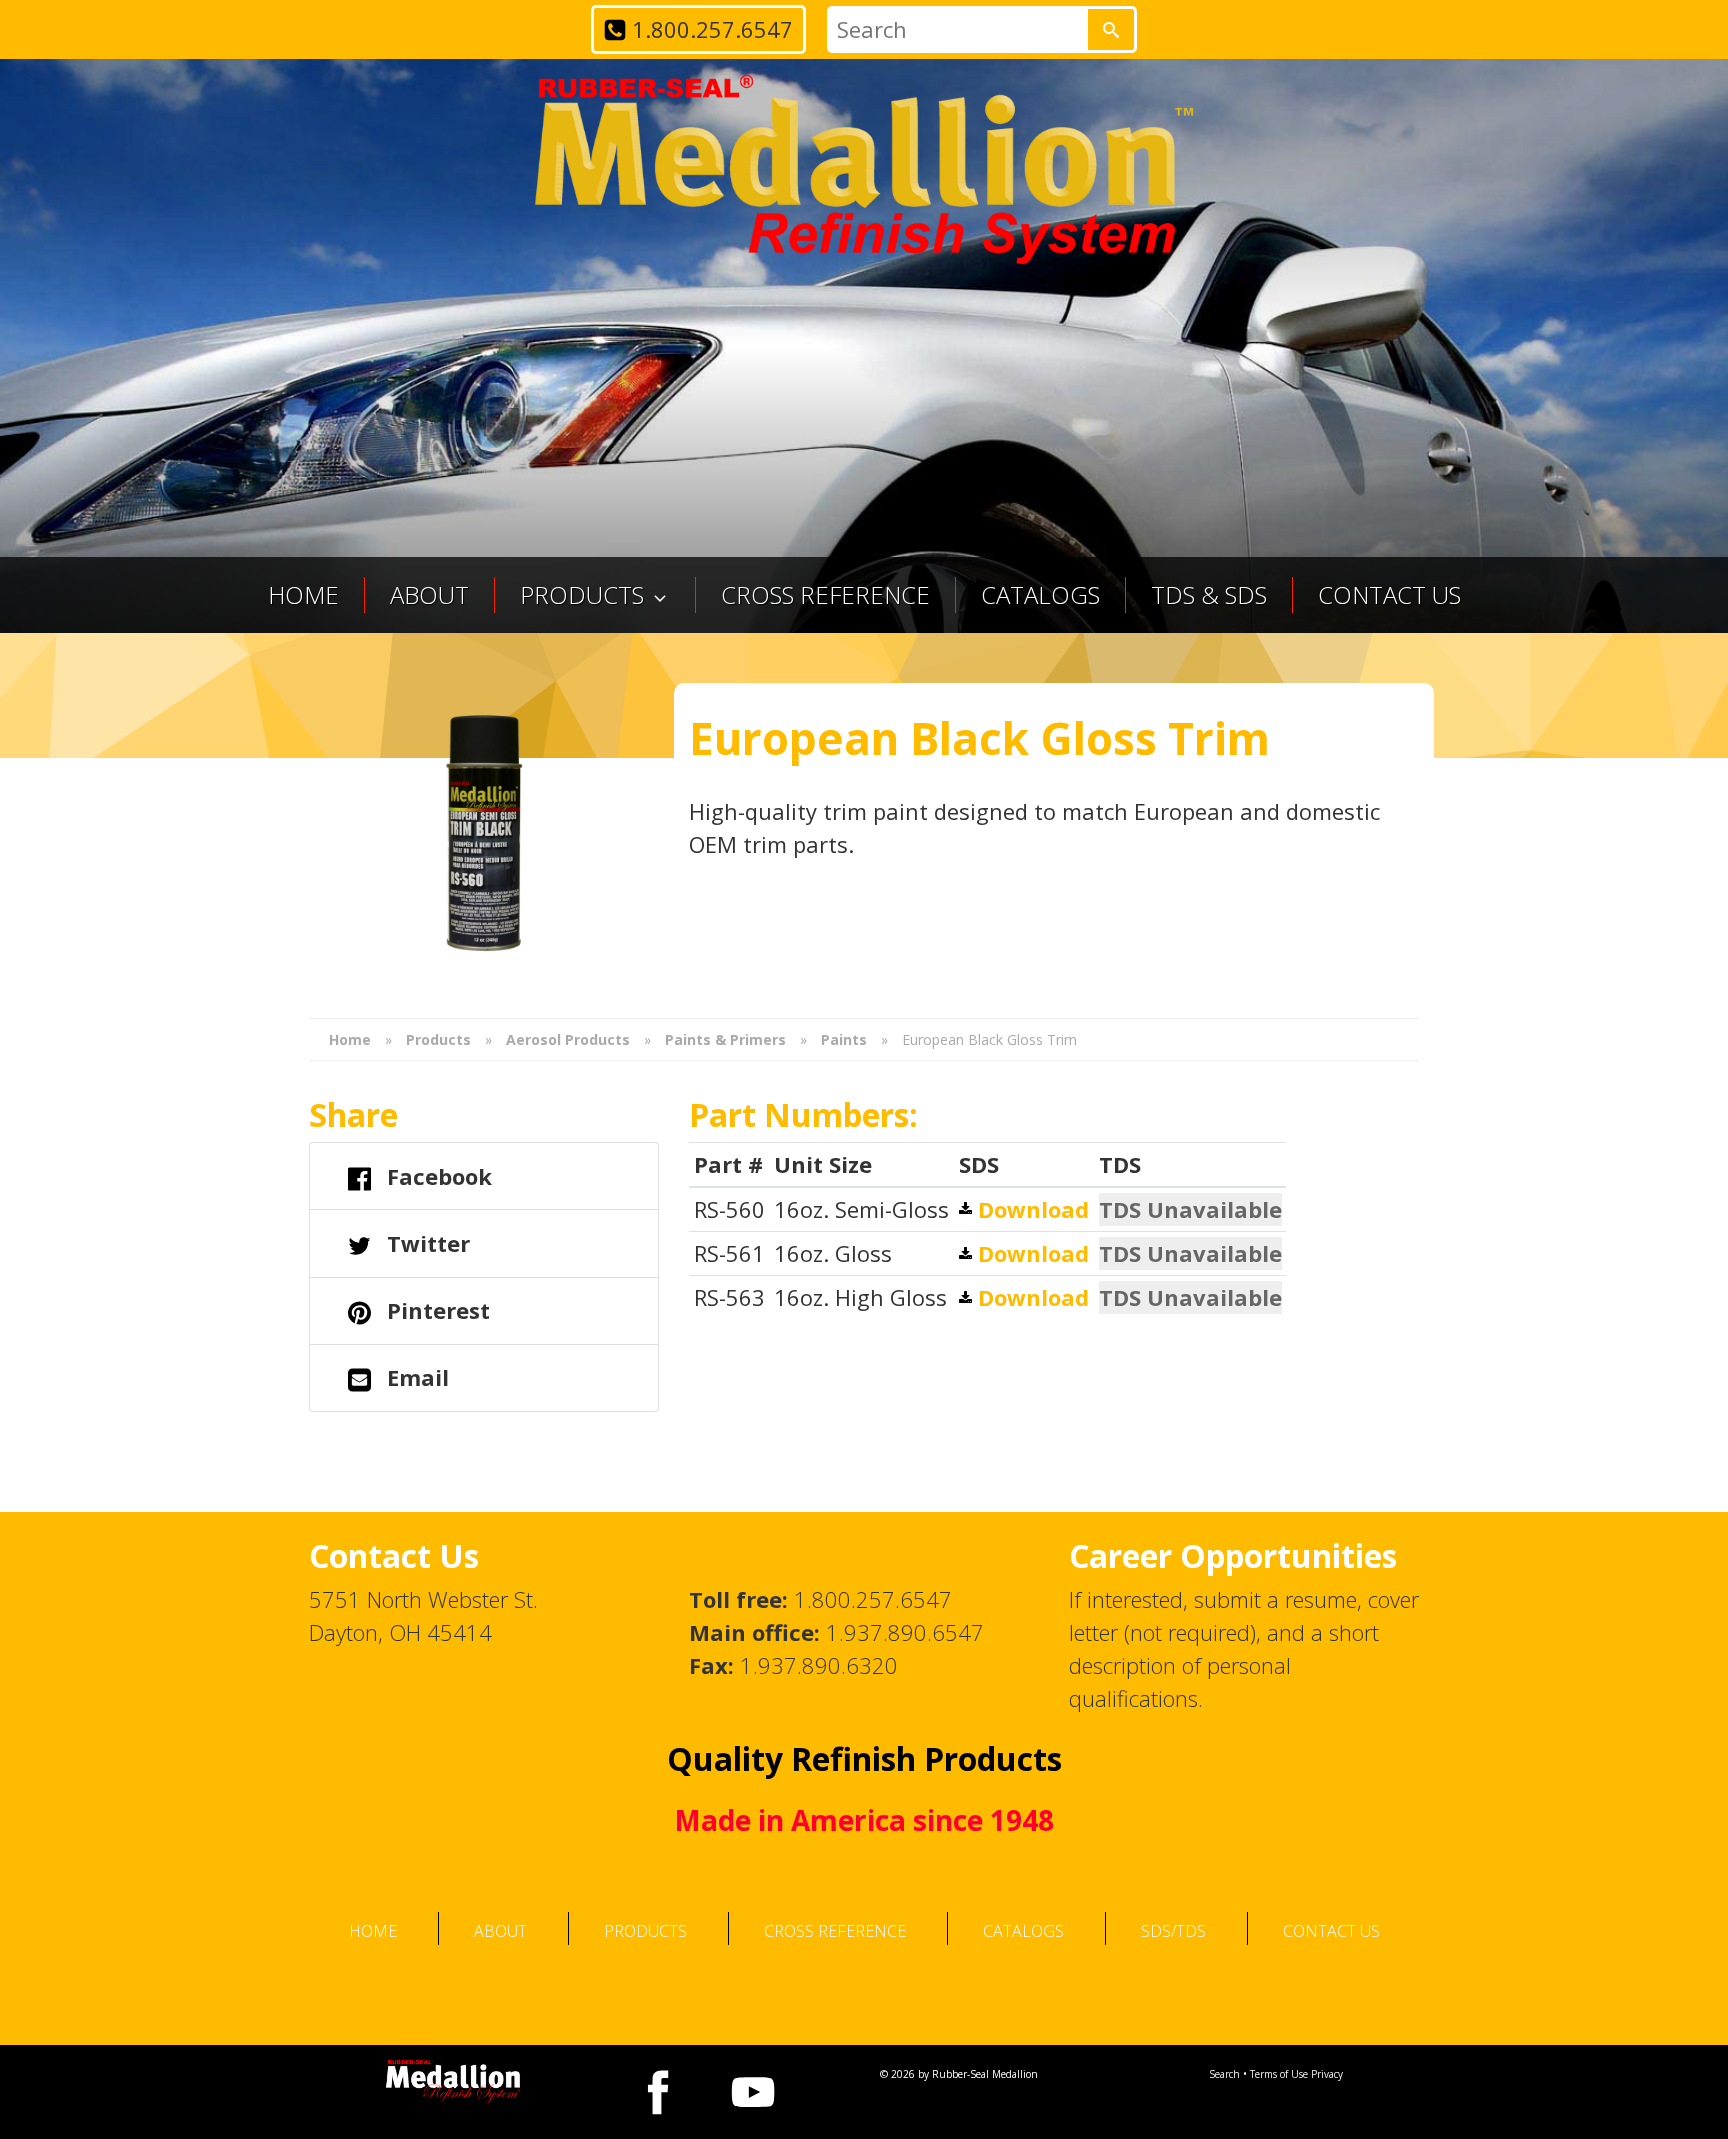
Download (1030, 1209)
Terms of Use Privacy (1296, 2074)
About (429, 594)
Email (415, 1377)
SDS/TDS (1173, 1931)
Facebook (436, 1176)
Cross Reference (825, 594)
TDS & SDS (1209, 594)
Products (645, 1931)
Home (303, 594)
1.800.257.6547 (709, 29)
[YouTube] (753, 2092)
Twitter (425, 1243)
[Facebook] (658, 2092)
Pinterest (435, 1310)
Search (1224, 2074)
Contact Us (1389, 594)
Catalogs (1040, 594)
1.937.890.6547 (905, 1632)
